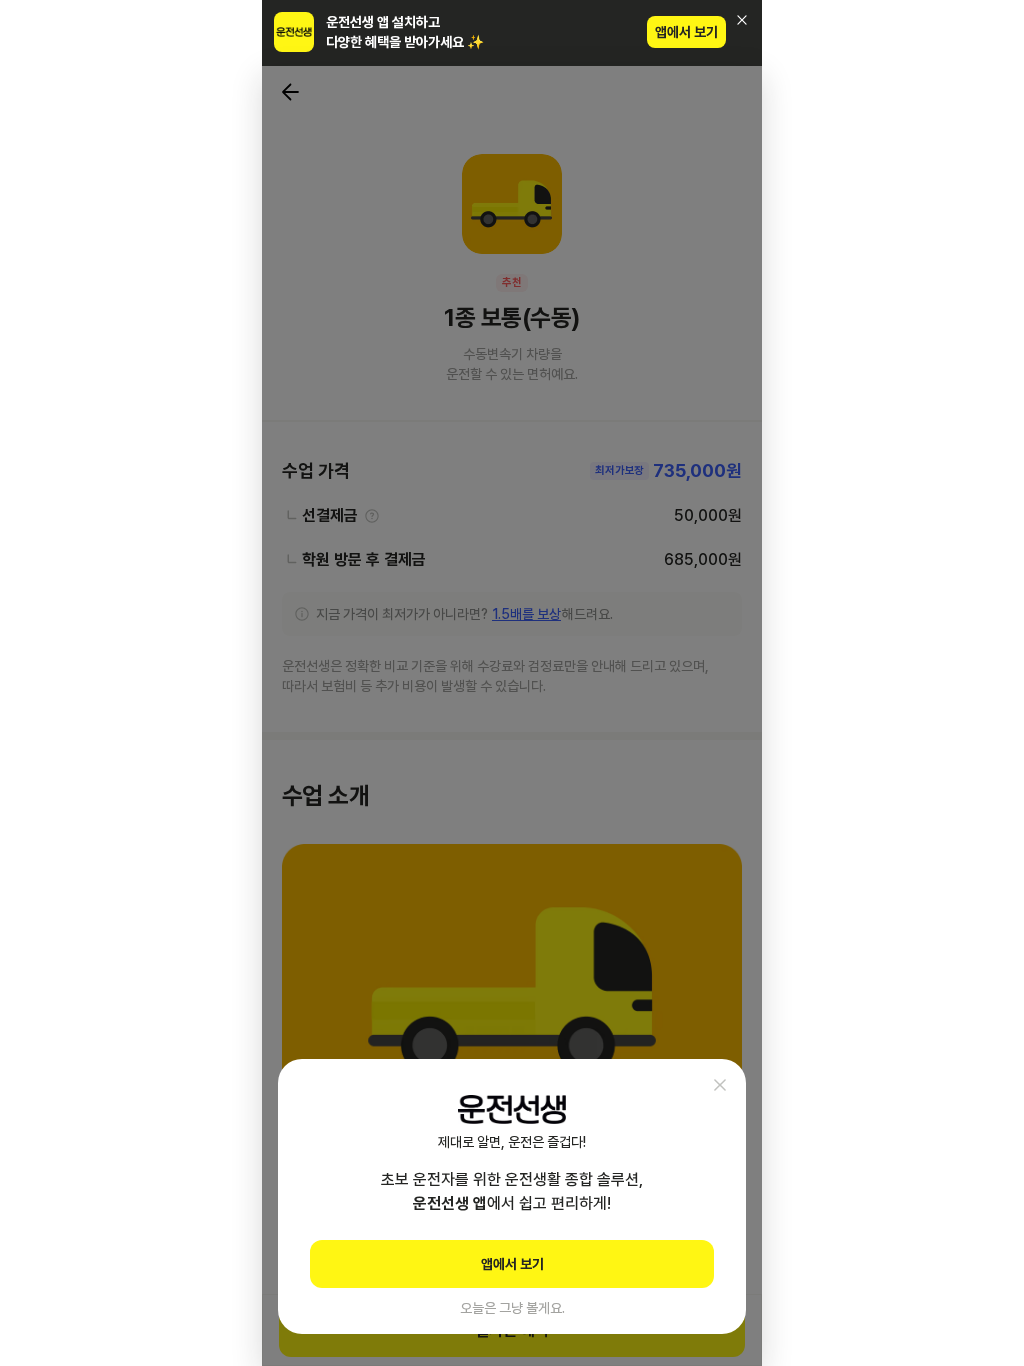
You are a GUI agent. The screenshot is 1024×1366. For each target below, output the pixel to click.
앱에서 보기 (686, 32)
